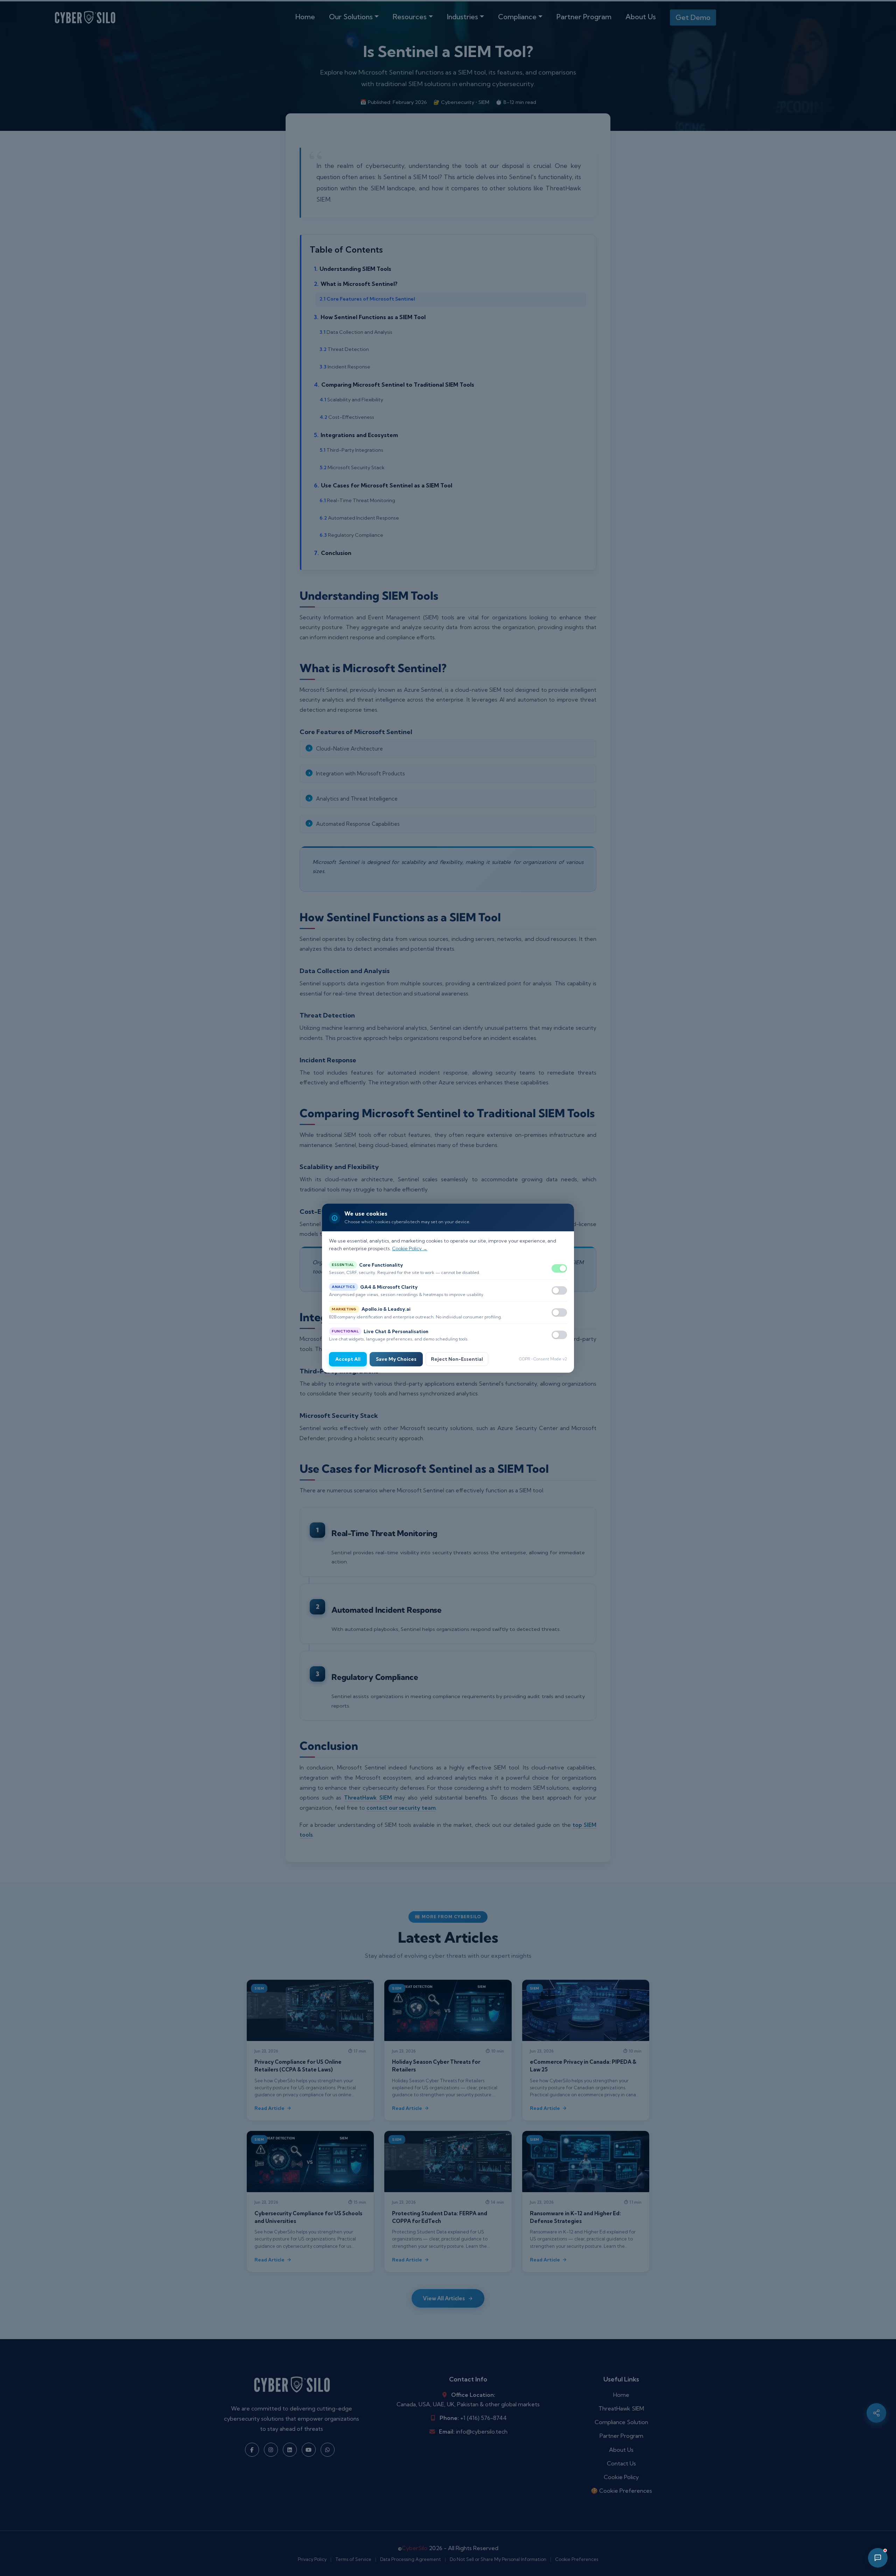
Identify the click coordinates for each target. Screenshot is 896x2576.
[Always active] (559, 1268)
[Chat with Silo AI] (878, 2558)
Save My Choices (396, 1359)
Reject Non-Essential (457, 1359)
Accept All (348, 1359)
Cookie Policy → (410, 1248)
